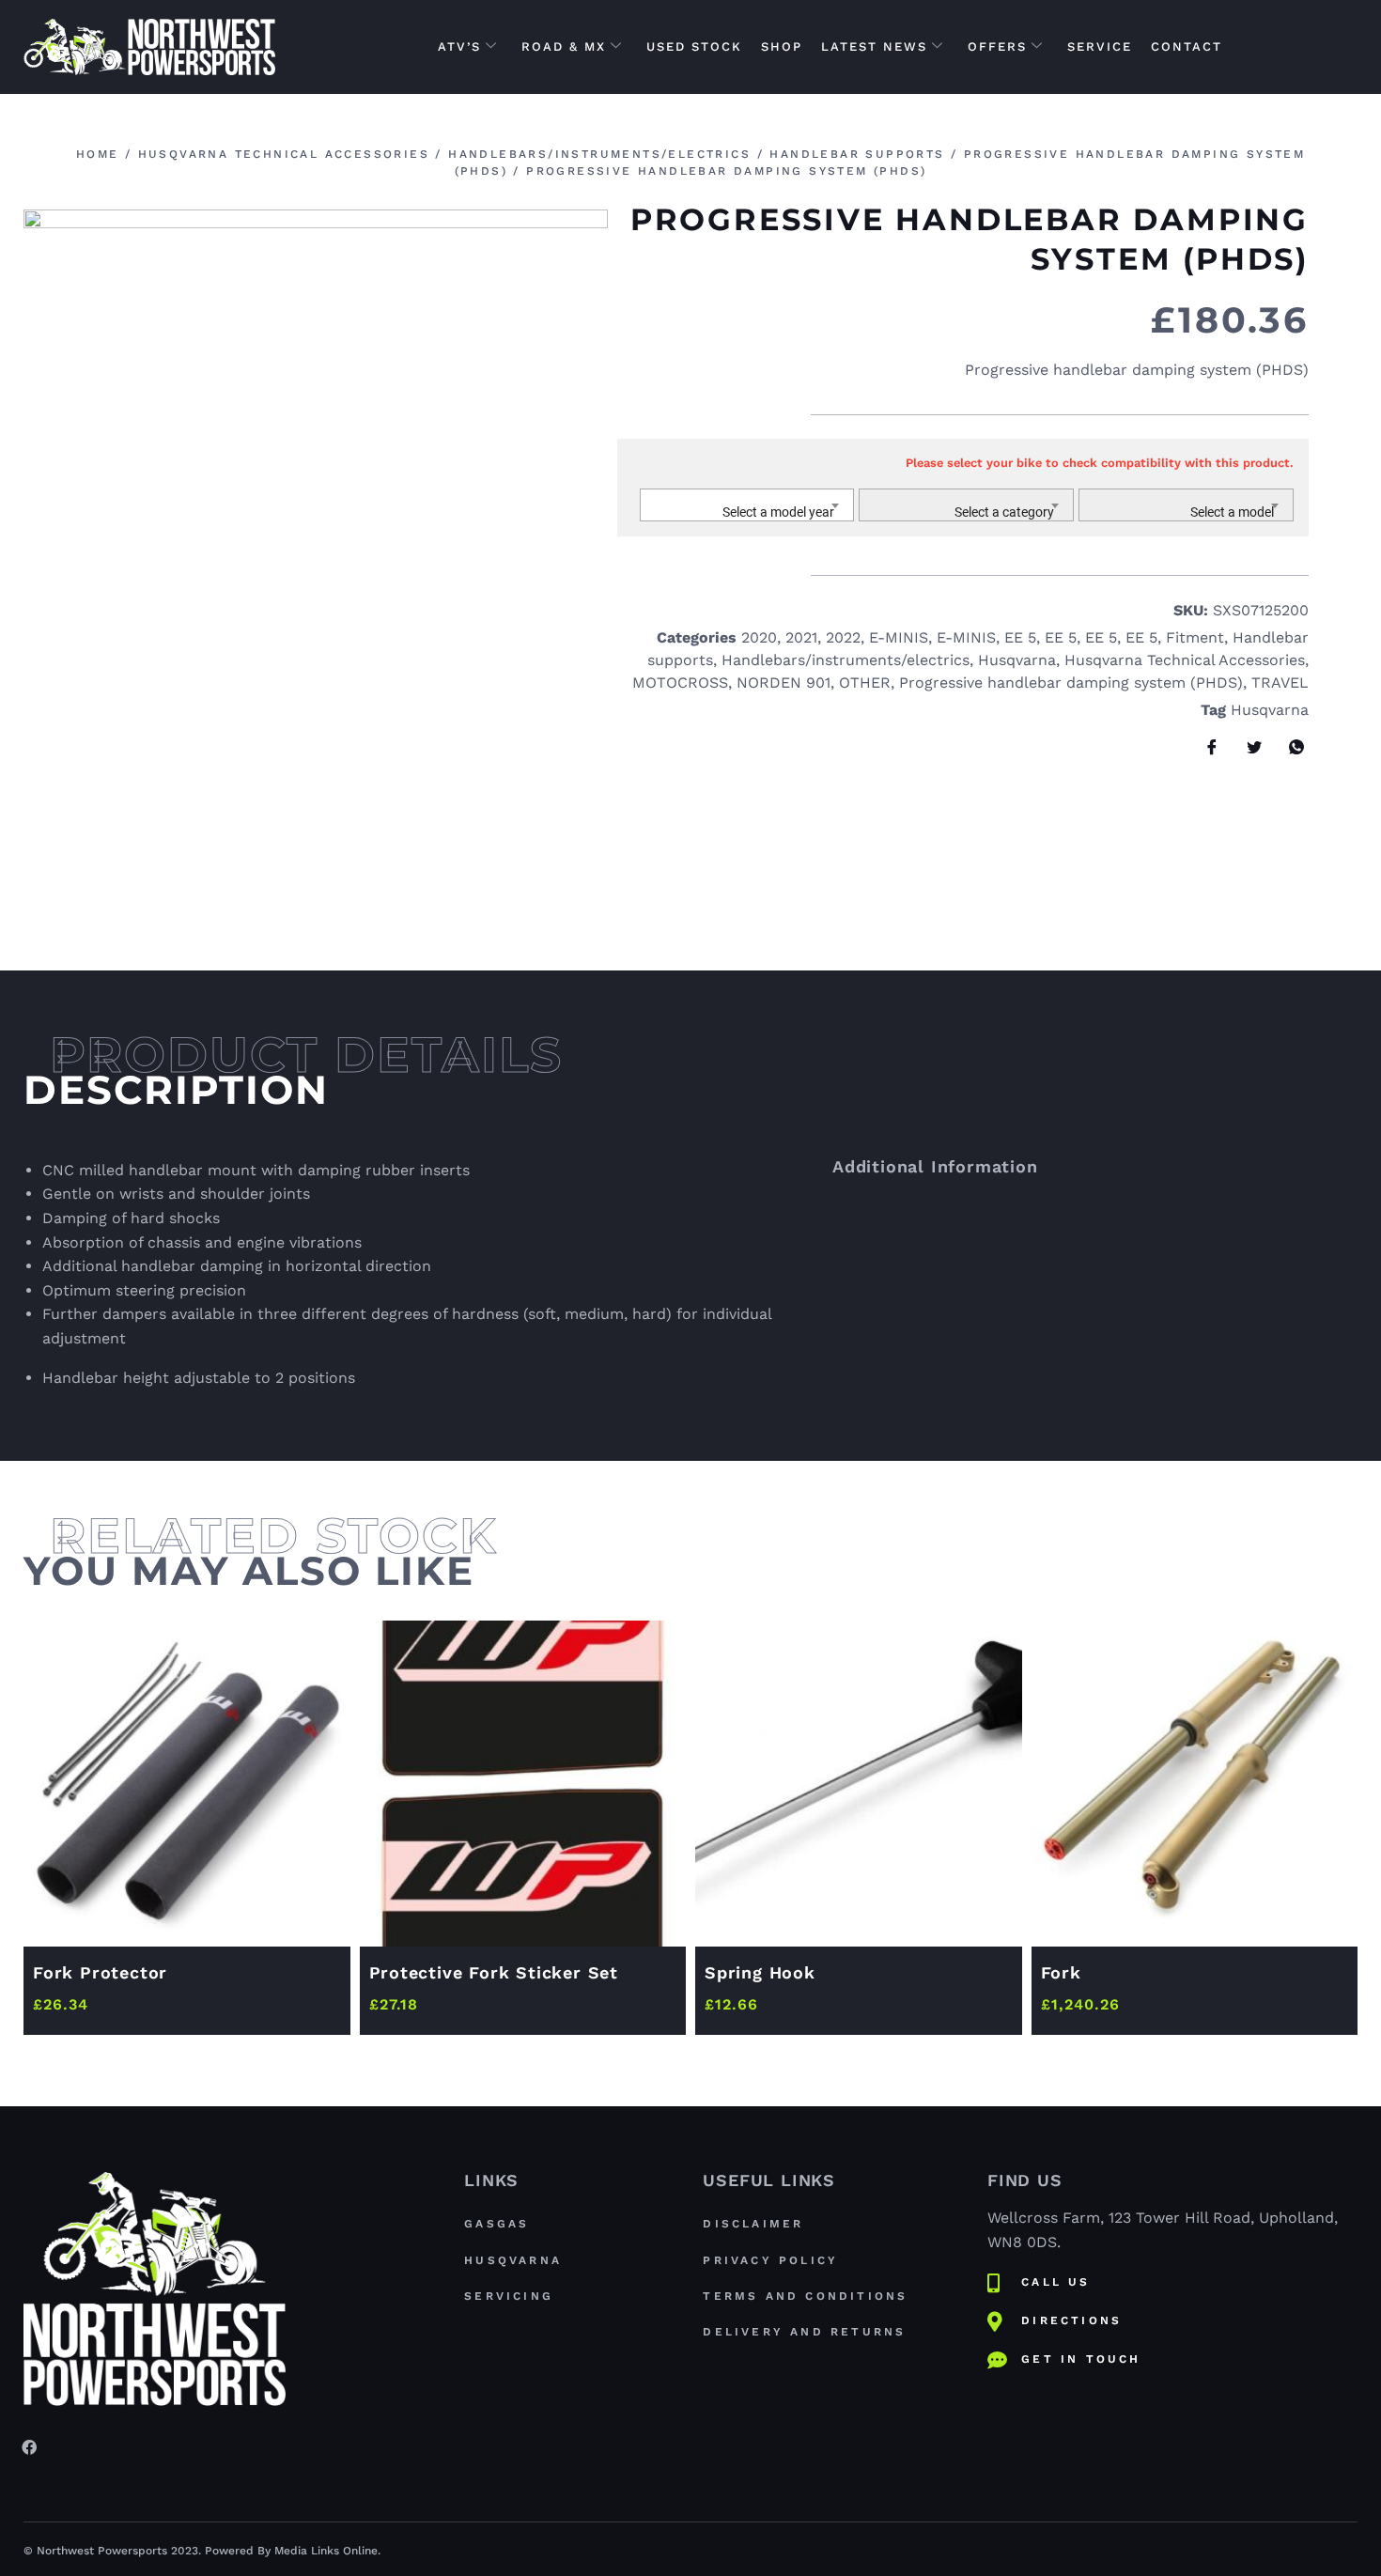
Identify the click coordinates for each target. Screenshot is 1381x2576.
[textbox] (747, 512)
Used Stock (694, 47)
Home (98, 154)
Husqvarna (1017, 660)
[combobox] (747, 505)
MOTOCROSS (680, 683)
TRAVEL (1280, 683)
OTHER (865, 683)
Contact (1187, 47)
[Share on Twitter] (1248, 748)
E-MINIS (899, 637)
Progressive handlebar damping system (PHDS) (1071, 683)
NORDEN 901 (784, 683)
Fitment (1195, 637)
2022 (843, 637)
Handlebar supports (857, 154)
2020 (759, 637)
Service (1100, 47)
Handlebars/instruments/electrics (599, 154)
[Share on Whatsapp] (1290, 748)
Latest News (874, 47)
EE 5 (1020, 637)
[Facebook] (29, 2446)
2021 (801, 637)
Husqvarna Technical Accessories (284, 154)
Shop (782, 47)
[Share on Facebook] (1205, 748)
